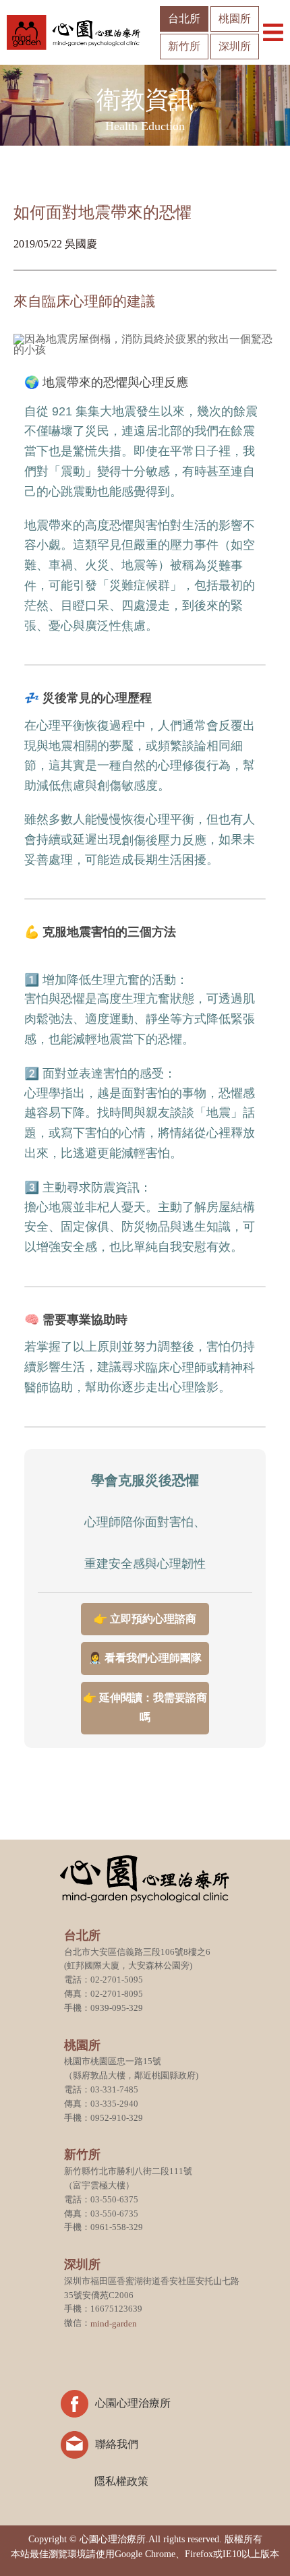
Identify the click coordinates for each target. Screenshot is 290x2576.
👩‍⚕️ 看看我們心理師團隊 (145, 1658)
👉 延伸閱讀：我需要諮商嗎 (145, 1707)
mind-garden (114, 2323)
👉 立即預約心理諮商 (145, 1619)
